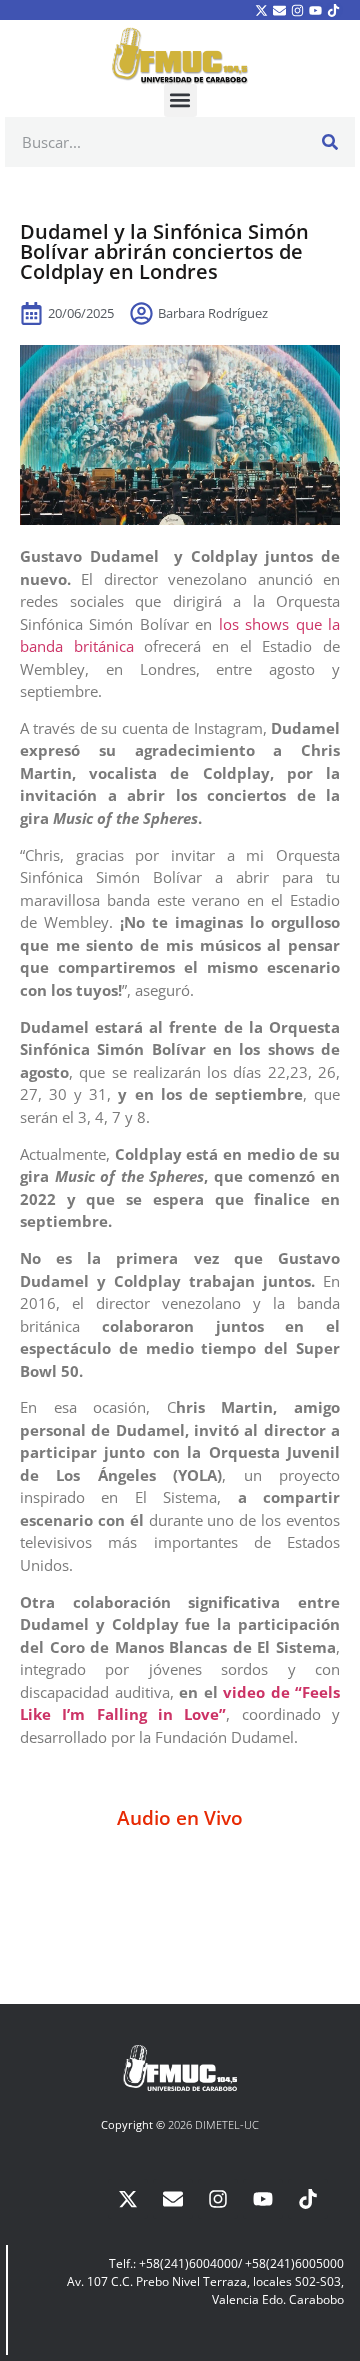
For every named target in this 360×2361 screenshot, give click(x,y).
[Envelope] (279, 10)
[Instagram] (297, 10)
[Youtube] (316, 10)
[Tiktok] (334, 10)
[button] (180, 100)
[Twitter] (261, 10)
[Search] (330, 142)
